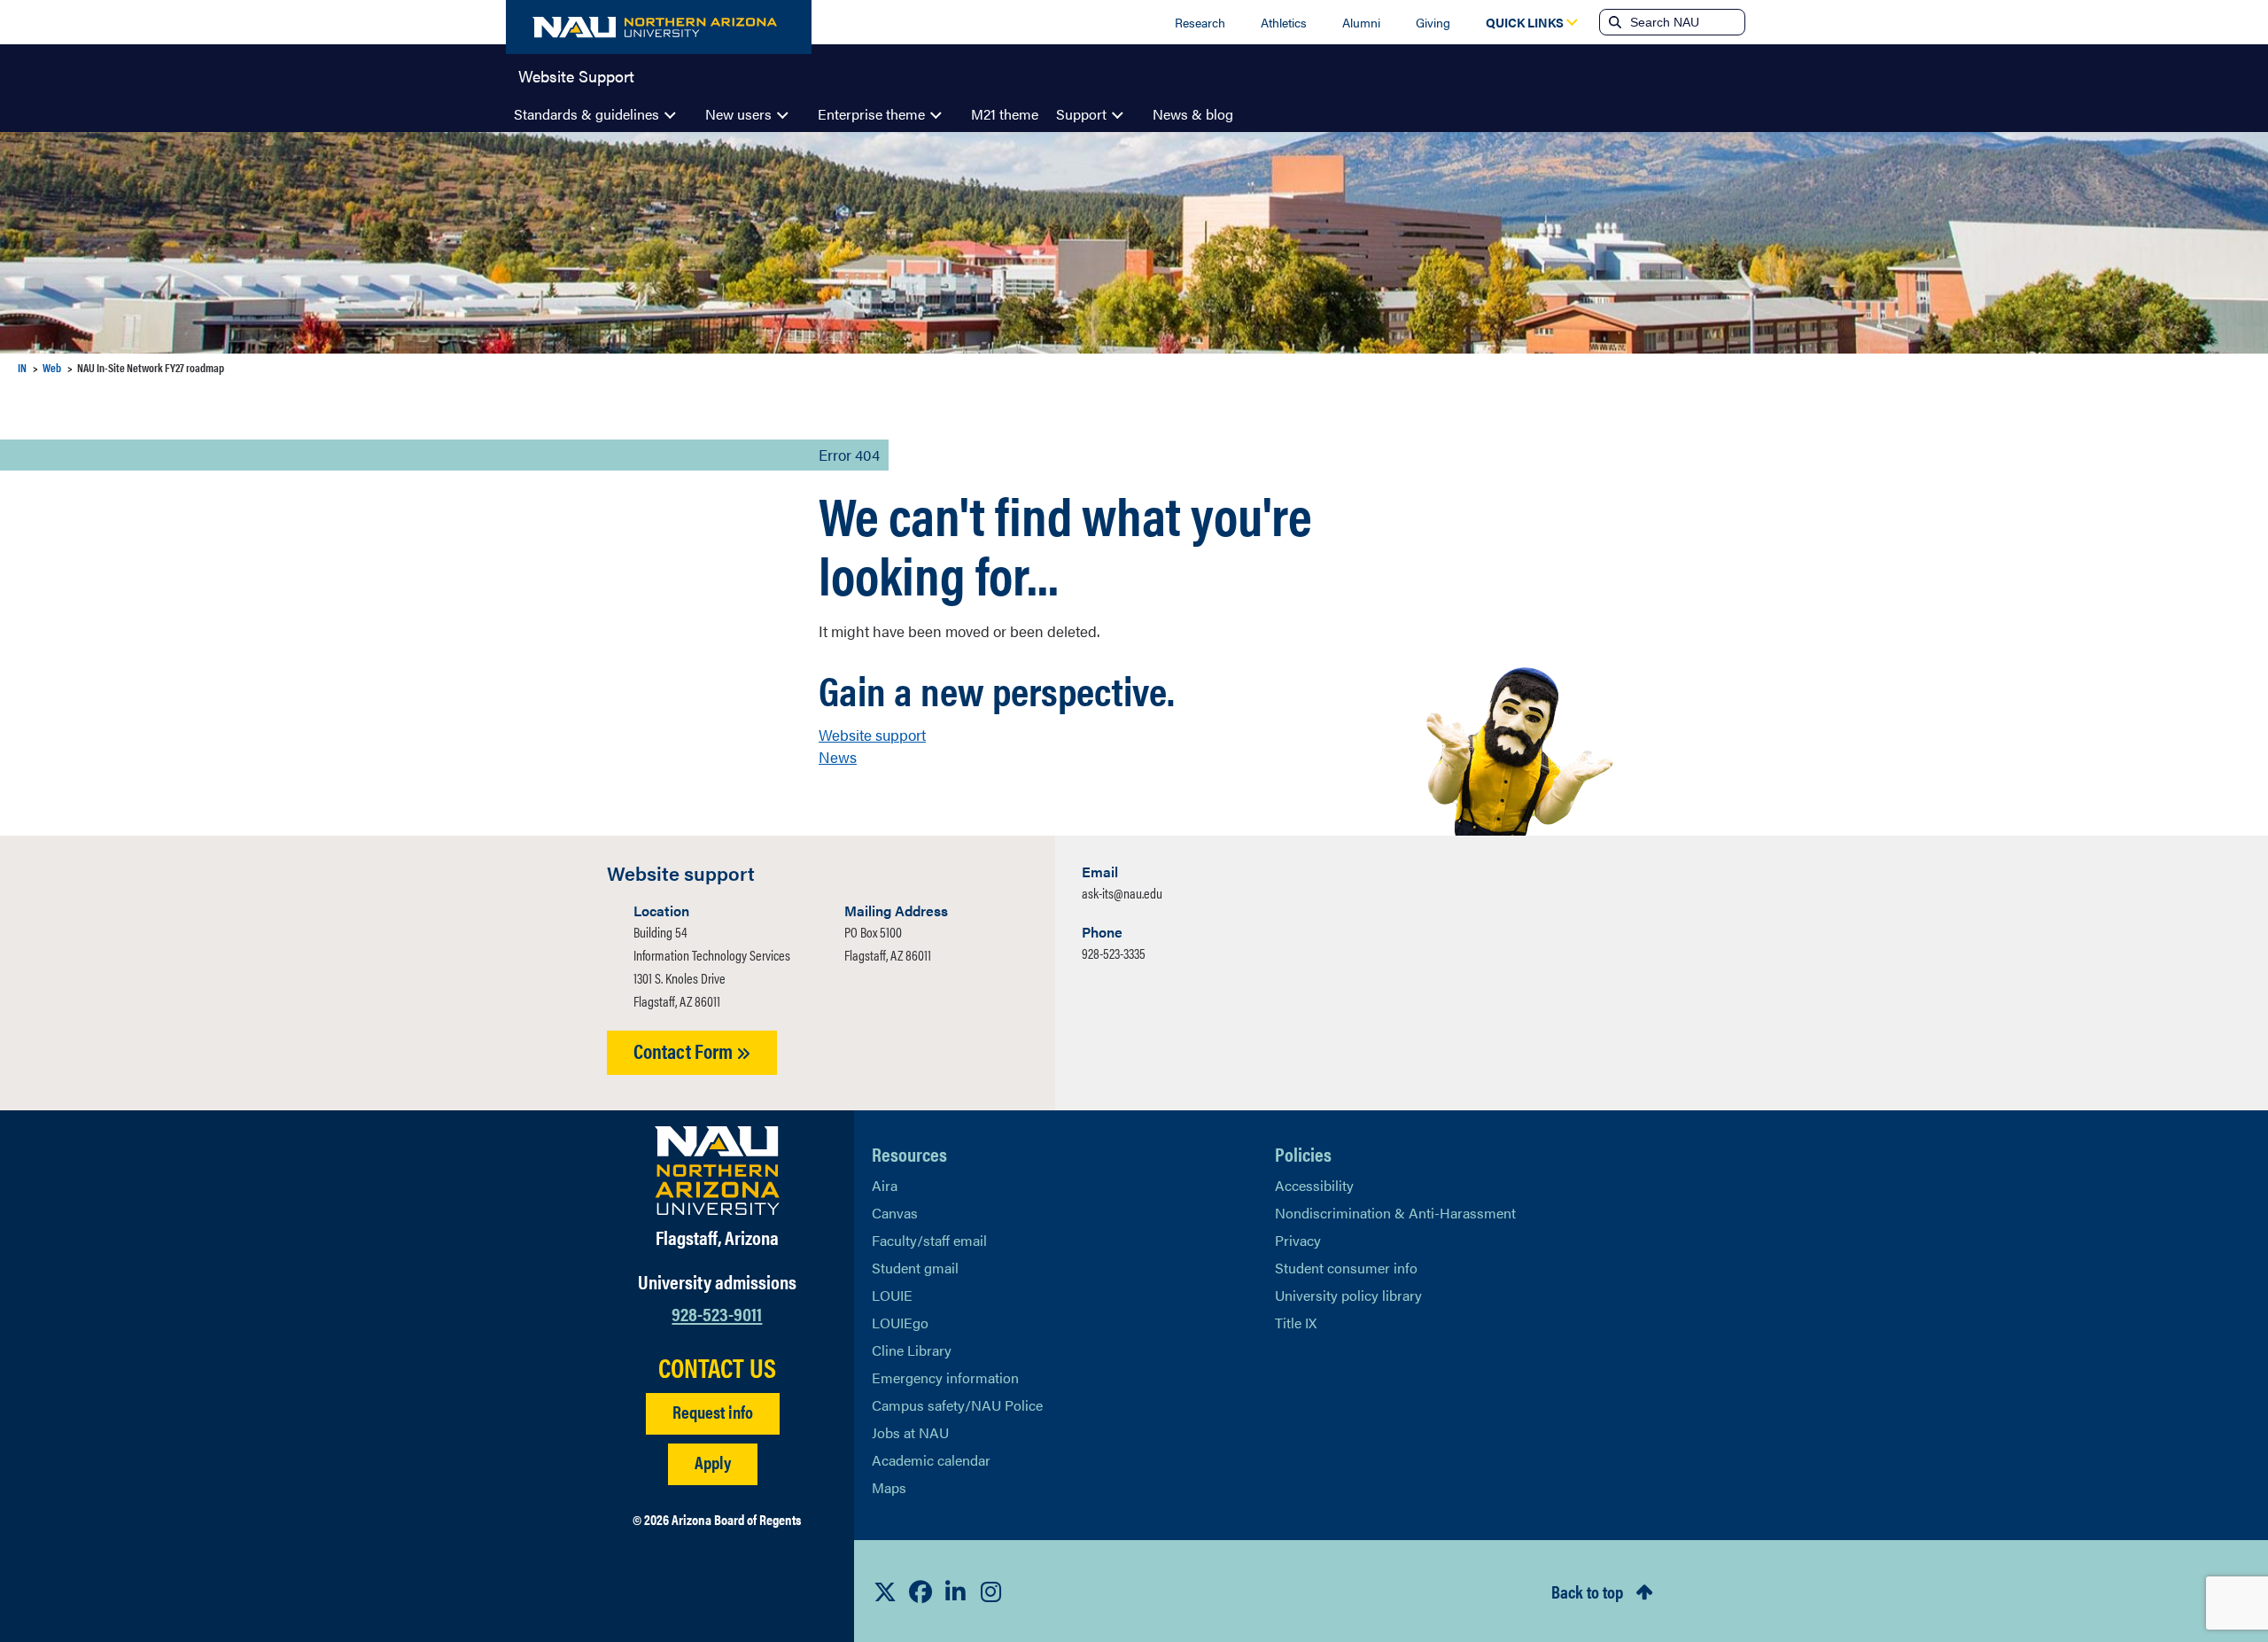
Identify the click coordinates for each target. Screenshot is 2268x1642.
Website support (872, 735)
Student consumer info (1346, 1268)
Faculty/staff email (929, 1240)
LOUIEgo (900, 1323)
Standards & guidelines (586, 114)
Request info (713, 1411)
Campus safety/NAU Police (957, 1405)
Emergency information (945, 1377)
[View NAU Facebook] (920, 1591)
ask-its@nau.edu (1122, 893)
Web (52, 367)
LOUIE (892, 1295)
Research (1200, 22)
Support (1081, 114)
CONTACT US (717, 1367)
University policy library (1348, 1295)
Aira (885, 1185)
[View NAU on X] (885, 1591)
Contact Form (685, 1051)
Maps (889, 1487)
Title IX (1296, 1323)
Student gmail (915, 1268)
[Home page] (659, 27)
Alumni (1361, 22)
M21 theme (1005, 114)
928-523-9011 (717, 1313)
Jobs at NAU (910, 1432)
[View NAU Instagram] (991, 1591)
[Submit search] (1613, 22)
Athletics (1284, 22)
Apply (713, 1462)
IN (22, 367)
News (838, 757)
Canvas (895, 1213)
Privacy (1298, 1240)
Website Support (576, 74)
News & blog (1193, 114)
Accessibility (1314, 1185)
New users (738, 114)
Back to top (1587, 1591)
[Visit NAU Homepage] (717, 1171)
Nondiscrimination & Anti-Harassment (1395, 1213)
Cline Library (912, 1350)
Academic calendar (931, 1460)
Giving (1433, 22)
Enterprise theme (871, 114)
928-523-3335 (1114, 953)
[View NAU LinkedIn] (956, 1591)
